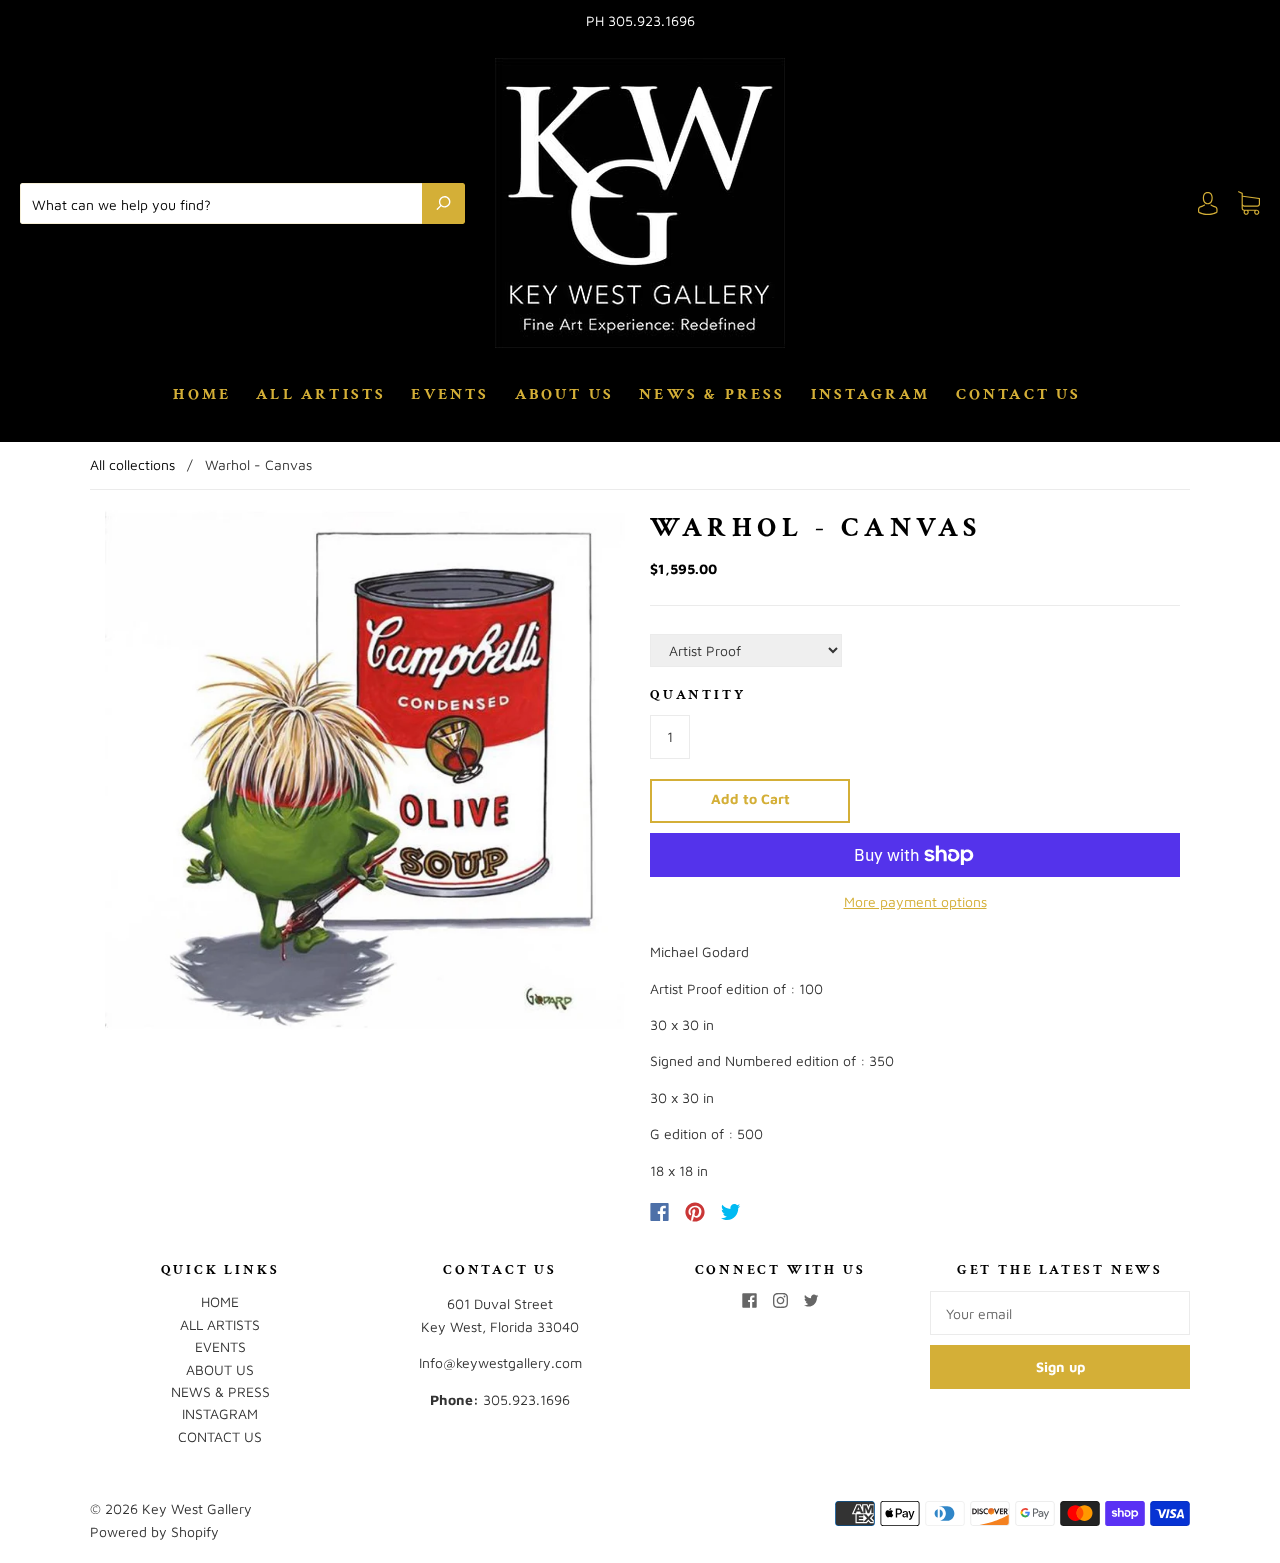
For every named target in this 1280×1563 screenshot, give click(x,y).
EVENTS (450, 395)
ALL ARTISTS (321, 395)
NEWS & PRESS (712, 395)
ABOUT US (565, 395)
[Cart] (1249, 203)
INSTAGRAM (871, 395)
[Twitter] (731, 1212)
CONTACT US (1019, 395)
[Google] (772, 1212)
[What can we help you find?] (226, 203)
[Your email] (1060, 1313)
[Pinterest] (695, 1212)
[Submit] (443, 203)
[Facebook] (659, 1212)
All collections (132, 464)
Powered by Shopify (154, 1531)
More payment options (915, 901)
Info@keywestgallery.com (500, 1362)
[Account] (1208, 203)
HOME (202, 395)
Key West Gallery (197, 1508)
